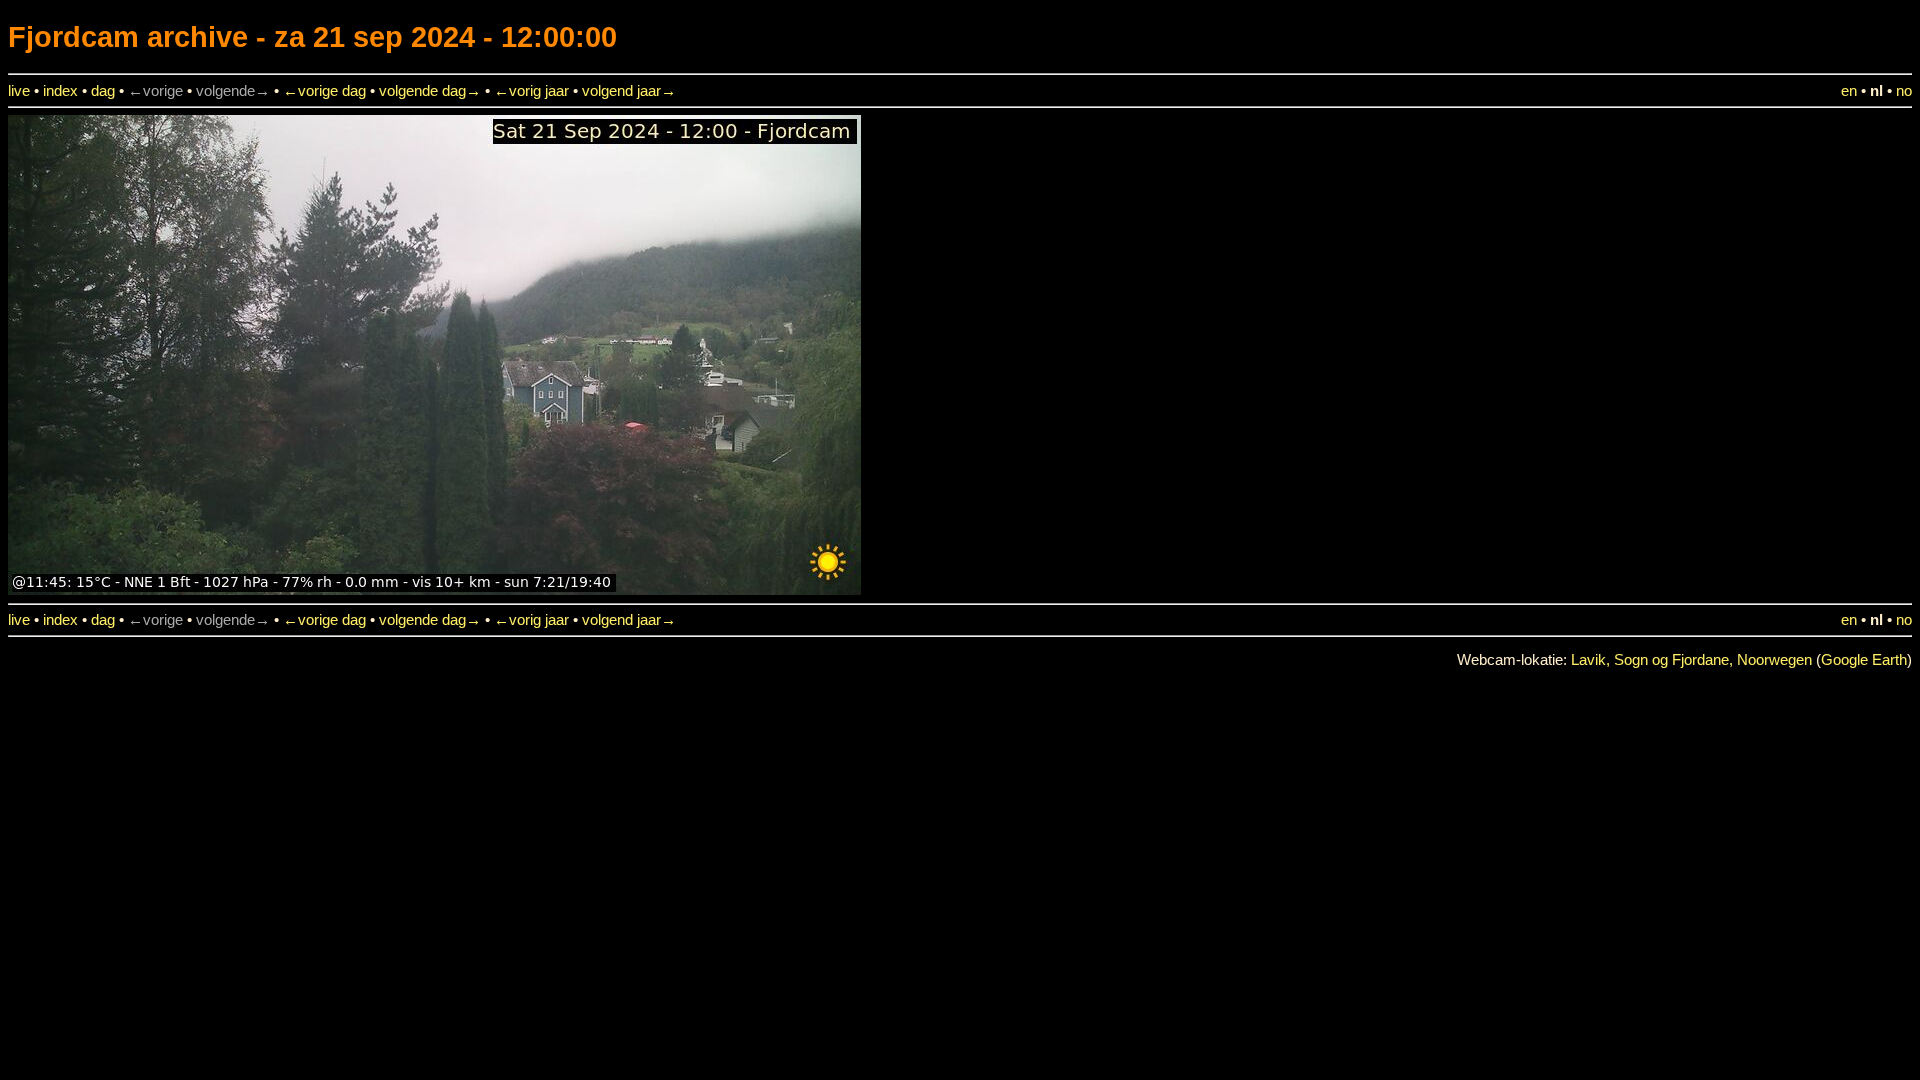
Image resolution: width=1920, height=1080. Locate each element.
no (1904, 91)
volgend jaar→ (629, 91)
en (1849, 91)
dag (103, 91)
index (60, 91)
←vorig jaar (531, 91)
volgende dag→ (430, 91)
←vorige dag (324, 91)
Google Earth (1864, 660)
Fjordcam (73, 36)
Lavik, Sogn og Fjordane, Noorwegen (1691, 660)
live (19, 91)
